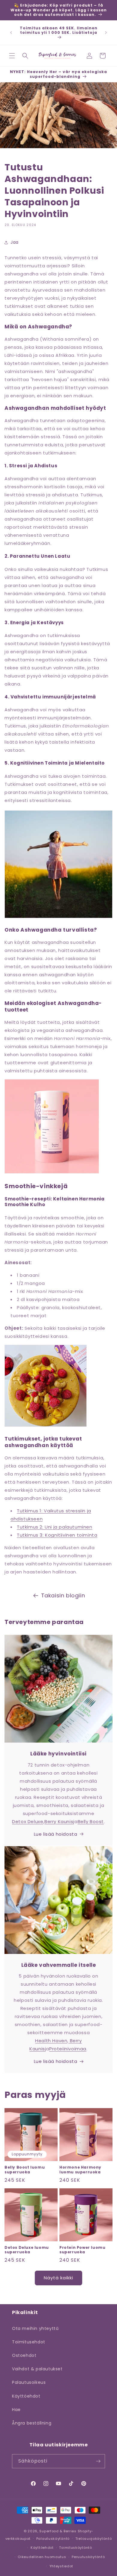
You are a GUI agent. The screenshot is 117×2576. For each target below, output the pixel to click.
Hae (16, 2410)
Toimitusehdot (29, 2342)
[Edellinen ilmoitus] (11, 33)
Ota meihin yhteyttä (35, 2328)
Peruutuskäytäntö (88, 2557)
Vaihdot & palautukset (37, 2369)
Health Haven (51, 2041)
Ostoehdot (24, 2355)
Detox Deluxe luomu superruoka (27, 2250)
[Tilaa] (98, 2461)
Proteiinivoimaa (68, 2049)
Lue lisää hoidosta (56, 1834)
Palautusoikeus (29, 2382)
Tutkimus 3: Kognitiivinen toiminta (57, 1535)
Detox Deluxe (28, 1821)
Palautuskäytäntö (53, 2539)
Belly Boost (91, 1821)
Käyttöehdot (26, 2396)
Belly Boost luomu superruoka (25, 2170)
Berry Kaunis (59, 1821)
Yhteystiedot (61, 2566)
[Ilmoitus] (106, 33)
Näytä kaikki (58, 2278)
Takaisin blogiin (63, 1595)
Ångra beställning (32, 2423)
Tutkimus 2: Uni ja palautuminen (55, 1527)
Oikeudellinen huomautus (42, 2557)
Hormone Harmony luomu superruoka (80, 2170)
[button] (12, 56)
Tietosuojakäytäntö (94, 2539)
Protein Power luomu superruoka (82, 2250)
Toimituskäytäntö (75, 2548)
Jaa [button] (15, 242)
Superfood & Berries (58, 2531)
